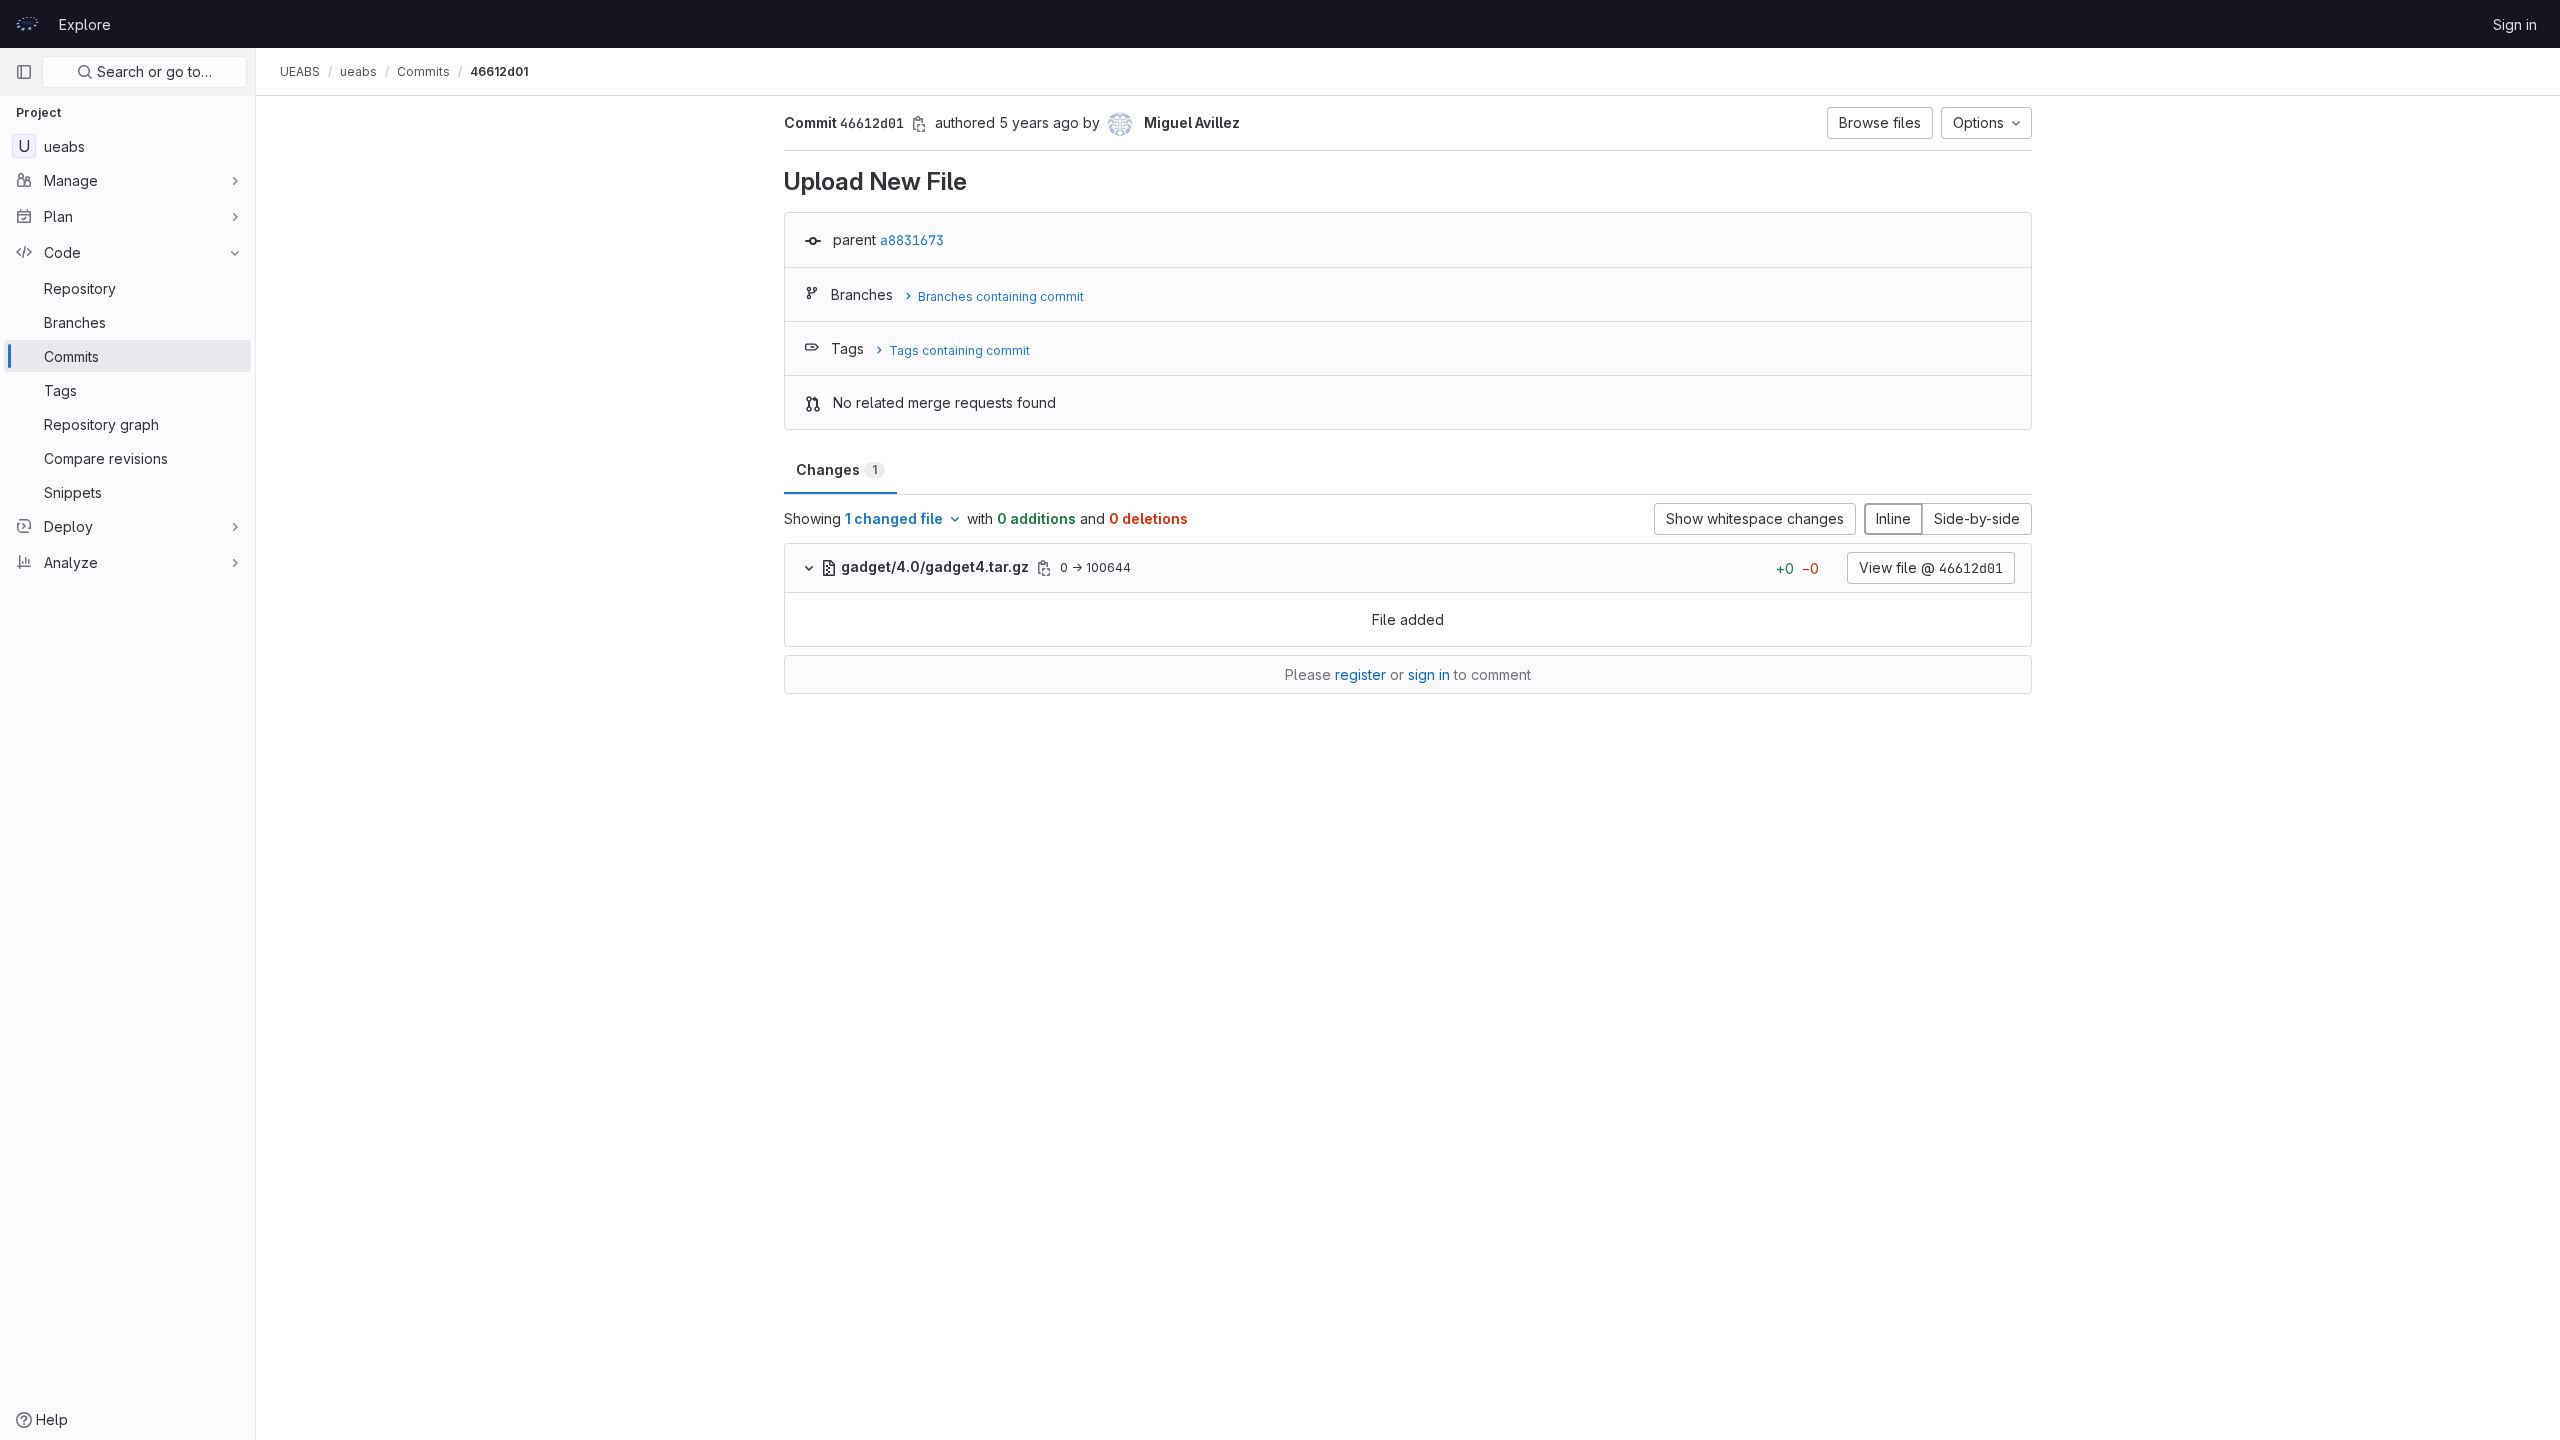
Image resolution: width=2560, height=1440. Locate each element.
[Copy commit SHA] (919, 124)
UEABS (300, 71)
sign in (1429, 674)
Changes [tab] (836, 469)
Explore (85, 24)
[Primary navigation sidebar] (24, 72)
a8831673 (912, 240)
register (1360, 674)
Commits (423, 71)
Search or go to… (152, 71)
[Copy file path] (1044, 568)
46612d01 (499, 71)
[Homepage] (27, 24)
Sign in (2515, 24)
